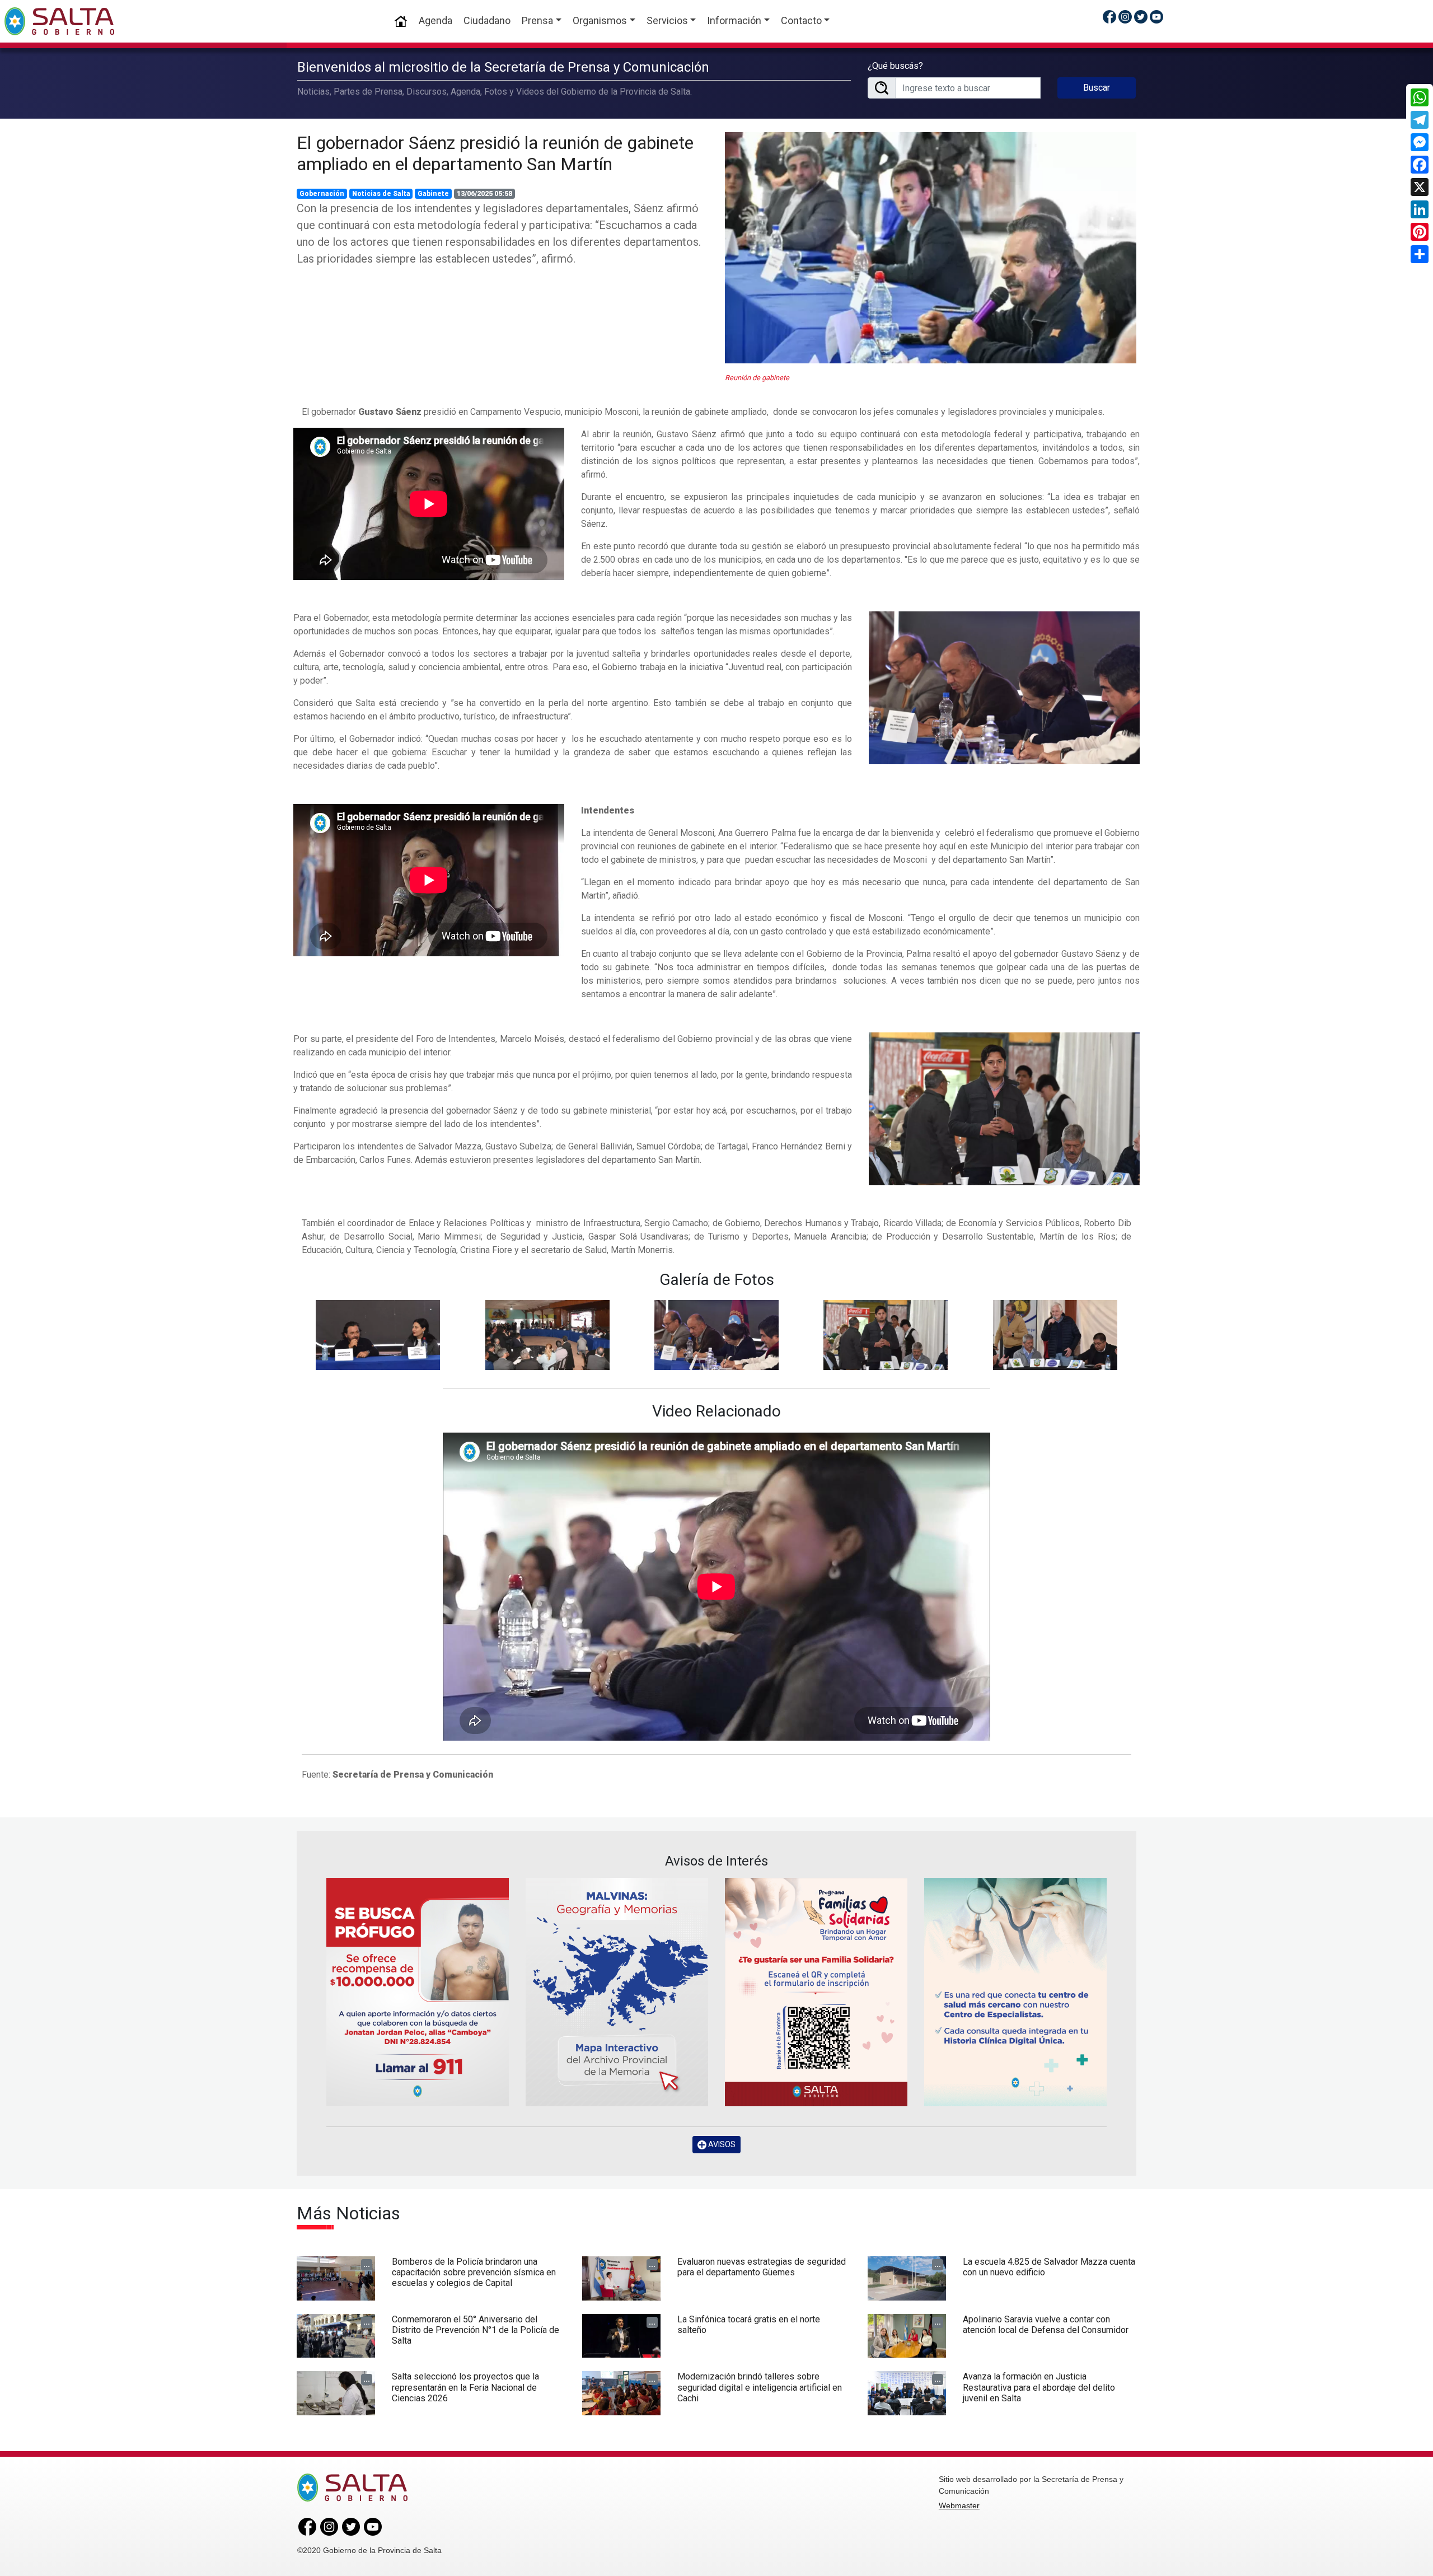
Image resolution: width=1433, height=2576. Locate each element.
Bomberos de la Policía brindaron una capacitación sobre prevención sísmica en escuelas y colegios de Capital (474, 2272)
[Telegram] (1420, 120)
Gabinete (433, 194)
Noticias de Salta (381, 194)
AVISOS (721, 2144)
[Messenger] (1420, 142)
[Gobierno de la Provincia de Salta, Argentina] (59, 21)
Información (734, 20)
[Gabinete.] (1004, 687)
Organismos (600, 20)
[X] (1420, 187)
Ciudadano (487, 20)
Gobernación (322, 194)
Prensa (537, 20)
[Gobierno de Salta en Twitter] (1141, 17)
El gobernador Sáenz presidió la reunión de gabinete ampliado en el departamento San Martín (495, 153)
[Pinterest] (1420, 232)
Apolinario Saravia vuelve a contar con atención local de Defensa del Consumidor (1046, 2325)
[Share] (1420, 254)
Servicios (667, 20)
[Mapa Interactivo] (617, 1992)
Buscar (1097, 88)
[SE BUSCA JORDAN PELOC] (418, 1992)
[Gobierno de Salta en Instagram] (1125, 17)
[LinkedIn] (1420, 209)
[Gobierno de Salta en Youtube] (1156, 17)
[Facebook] (1420, 165)
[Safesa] (1015, 1992)
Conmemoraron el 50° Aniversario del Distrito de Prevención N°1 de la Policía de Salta (476, 2330)
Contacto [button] (801, 20)
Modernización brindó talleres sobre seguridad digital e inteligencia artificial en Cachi (760, 2387)
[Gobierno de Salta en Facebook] (1109, 17)
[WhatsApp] (1420, 97)
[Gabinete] (378, 1334)
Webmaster (959, 2505)
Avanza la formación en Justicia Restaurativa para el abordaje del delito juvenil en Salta (1039, 2387)
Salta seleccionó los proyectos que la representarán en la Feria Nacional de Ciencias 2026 (465, 2387)
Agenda (435, 20)
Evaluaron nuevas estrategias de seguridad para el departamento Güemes (762, 2267)
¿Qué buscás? (895, 66)
